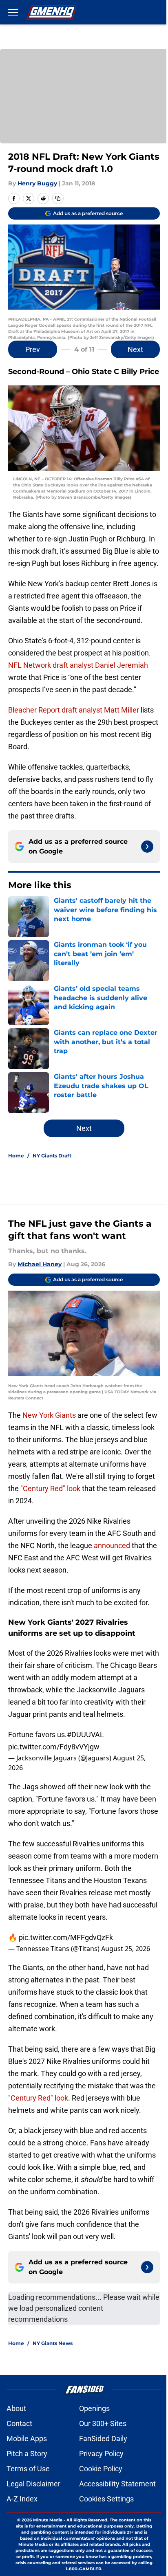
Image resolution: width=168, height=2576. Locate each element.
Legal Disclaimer (33, 2484)
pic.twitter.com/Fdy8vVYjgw (54, 1747)
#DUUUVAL (85, 1735)
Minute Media (48, 2520)
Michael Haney (40, 1264)
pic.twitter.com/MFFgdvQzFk (66, 1937)
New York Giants (49, 1415)
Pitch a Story (27, 2454)
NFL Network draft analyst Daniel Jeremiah (78, 665)
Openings (94, 2408)
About (16, 2408)
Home (16, 1156)
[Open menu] (13, 12)
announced (112, 1545)
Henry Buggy (37, 183)
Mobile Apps (27, 2439)
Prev (33, 349)
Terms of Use (28, 2469)
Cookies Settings (106, 2499)
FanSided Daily (103, 2439)
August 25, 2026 (126, 1949)
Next (135, 349)
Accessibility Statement (117, 2484)
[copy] (58, 198)
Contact (19, 2423)
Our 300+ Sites (103, 2423)
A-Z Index (22, 2499)
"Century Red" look (50, 1488)
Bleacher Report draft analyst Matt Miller (74, 710)
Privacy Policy (101, 2454)
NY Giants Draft (52, 1156)
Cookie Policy (101, 2469)
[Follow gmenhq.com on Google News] (147, 847)
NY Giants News (53, 2343)
